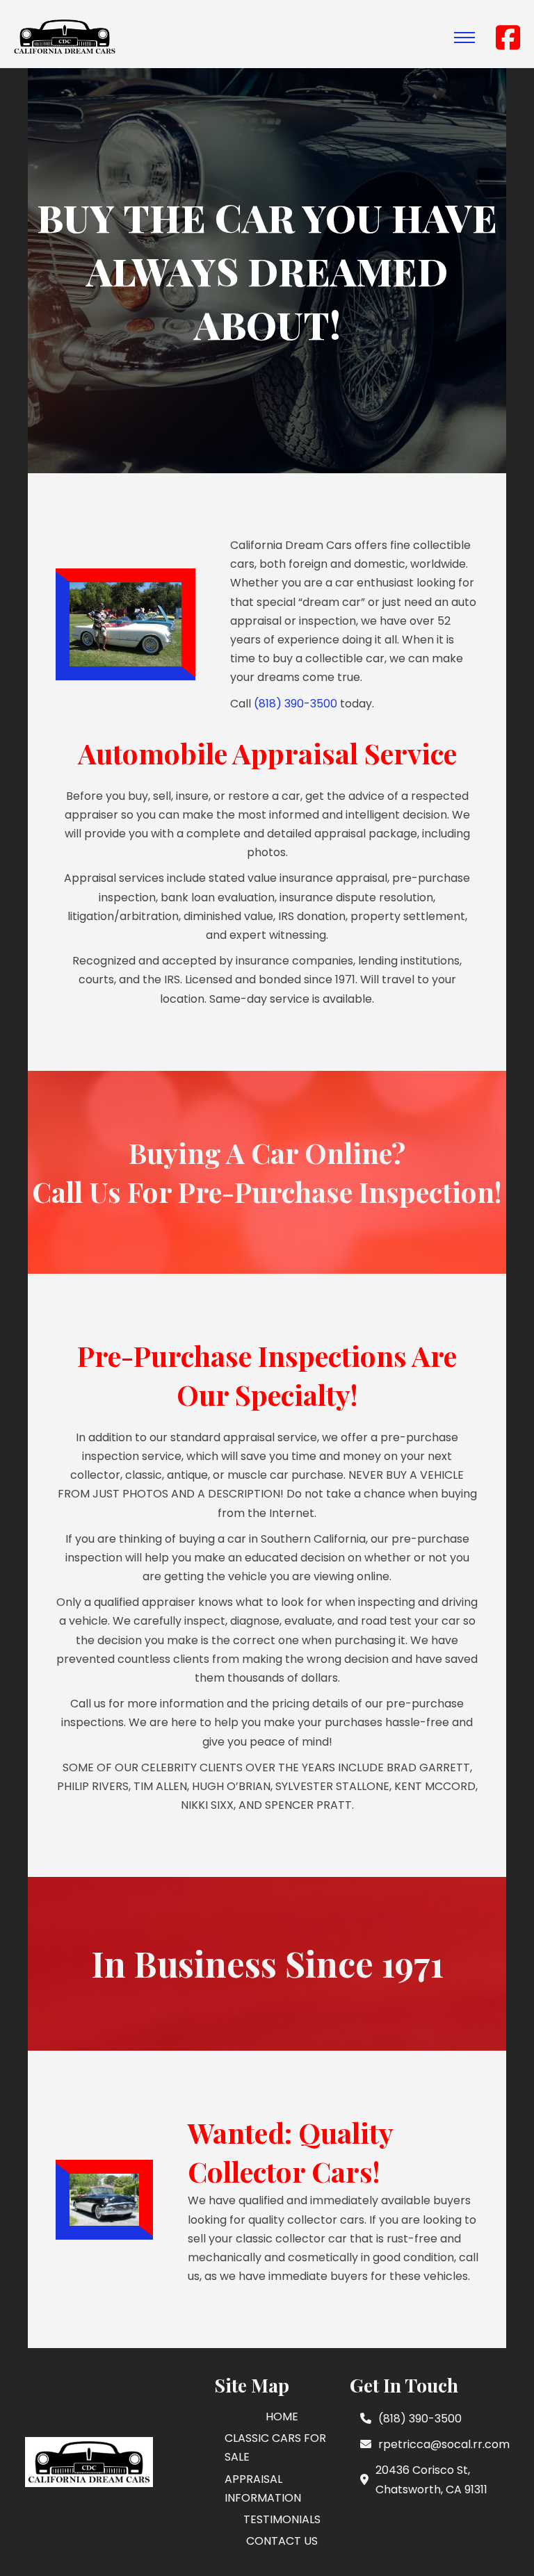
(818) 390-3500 (296, 704)
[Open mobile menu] (464, 38)
